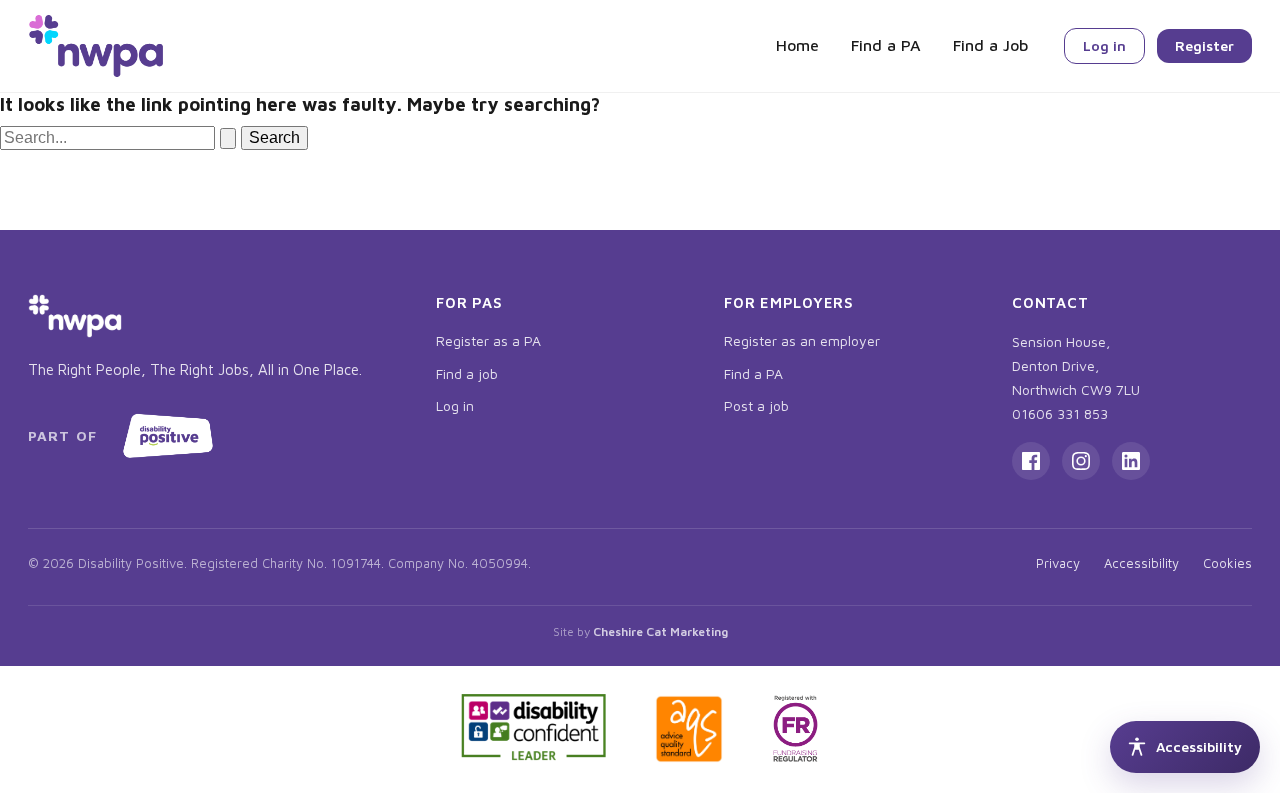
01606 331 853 (1060, 413)
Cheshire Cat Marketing (660, 631)
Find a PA (886, 45)
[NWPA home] (96, 46)
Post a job (756, 405)
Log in (1104, 45)
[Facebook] (1031, 461)
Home (797, 45)
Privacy (1058, 563)
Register (1204, 45)
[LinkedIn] (1131, 461)
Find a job (467, 373)
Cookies (1227, 563)
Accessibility (1141, 563)
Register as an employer (802, 340)
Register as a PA (488, 340)
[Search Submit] (228, 138)
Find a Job (990, 45)
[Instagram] (1081, 461)
